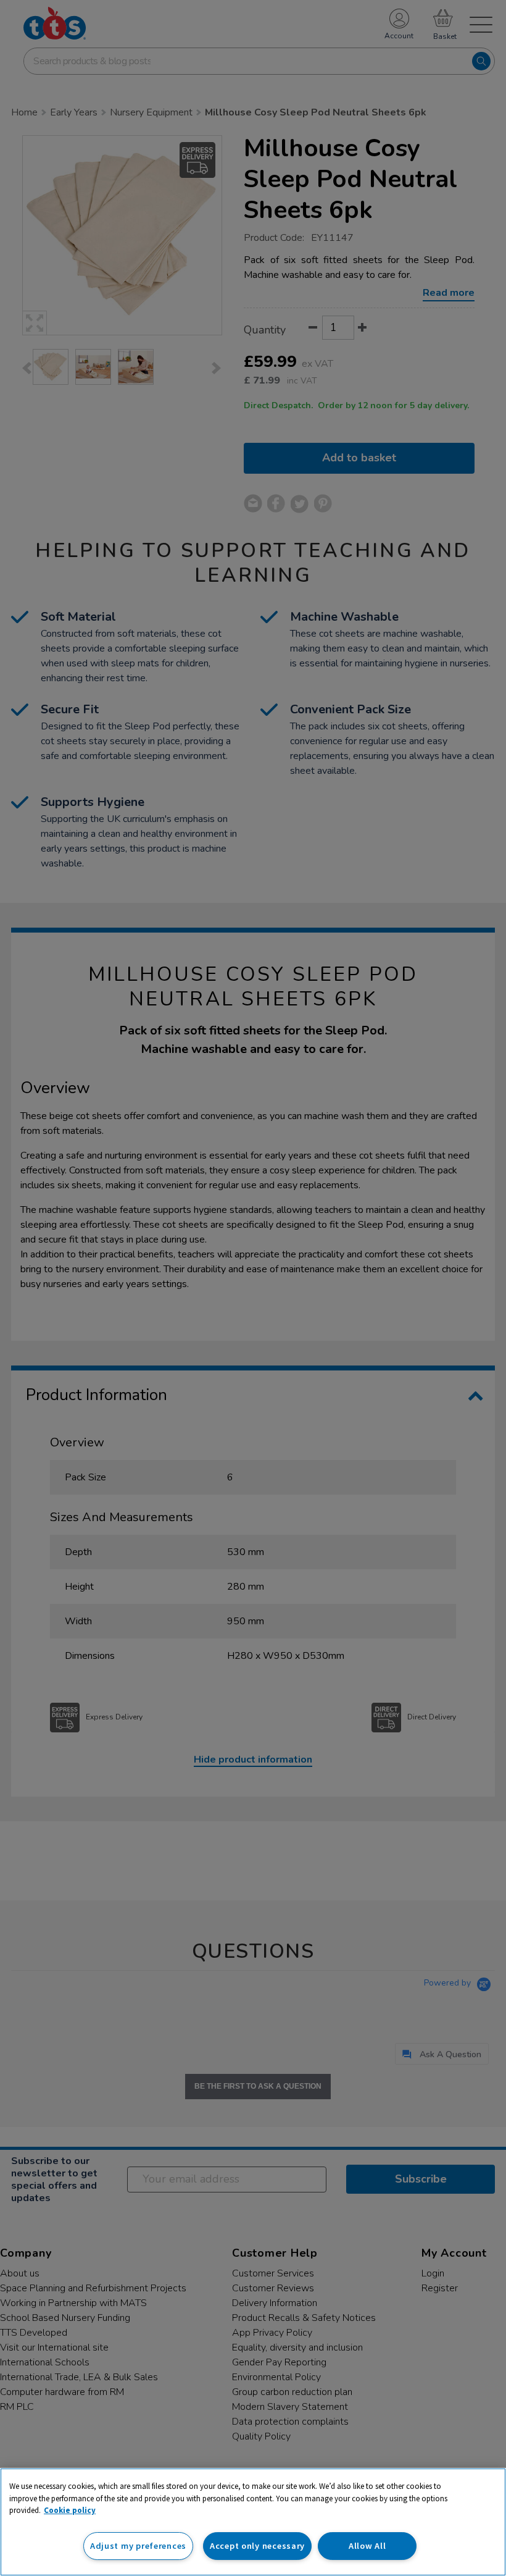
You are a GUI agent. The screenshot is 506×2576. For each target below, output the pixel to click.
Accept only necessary (257, 2546)
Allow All (367, 2546)
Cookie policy (70, 2510)
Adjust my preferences (138, 2546)
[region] (253, 2522)
